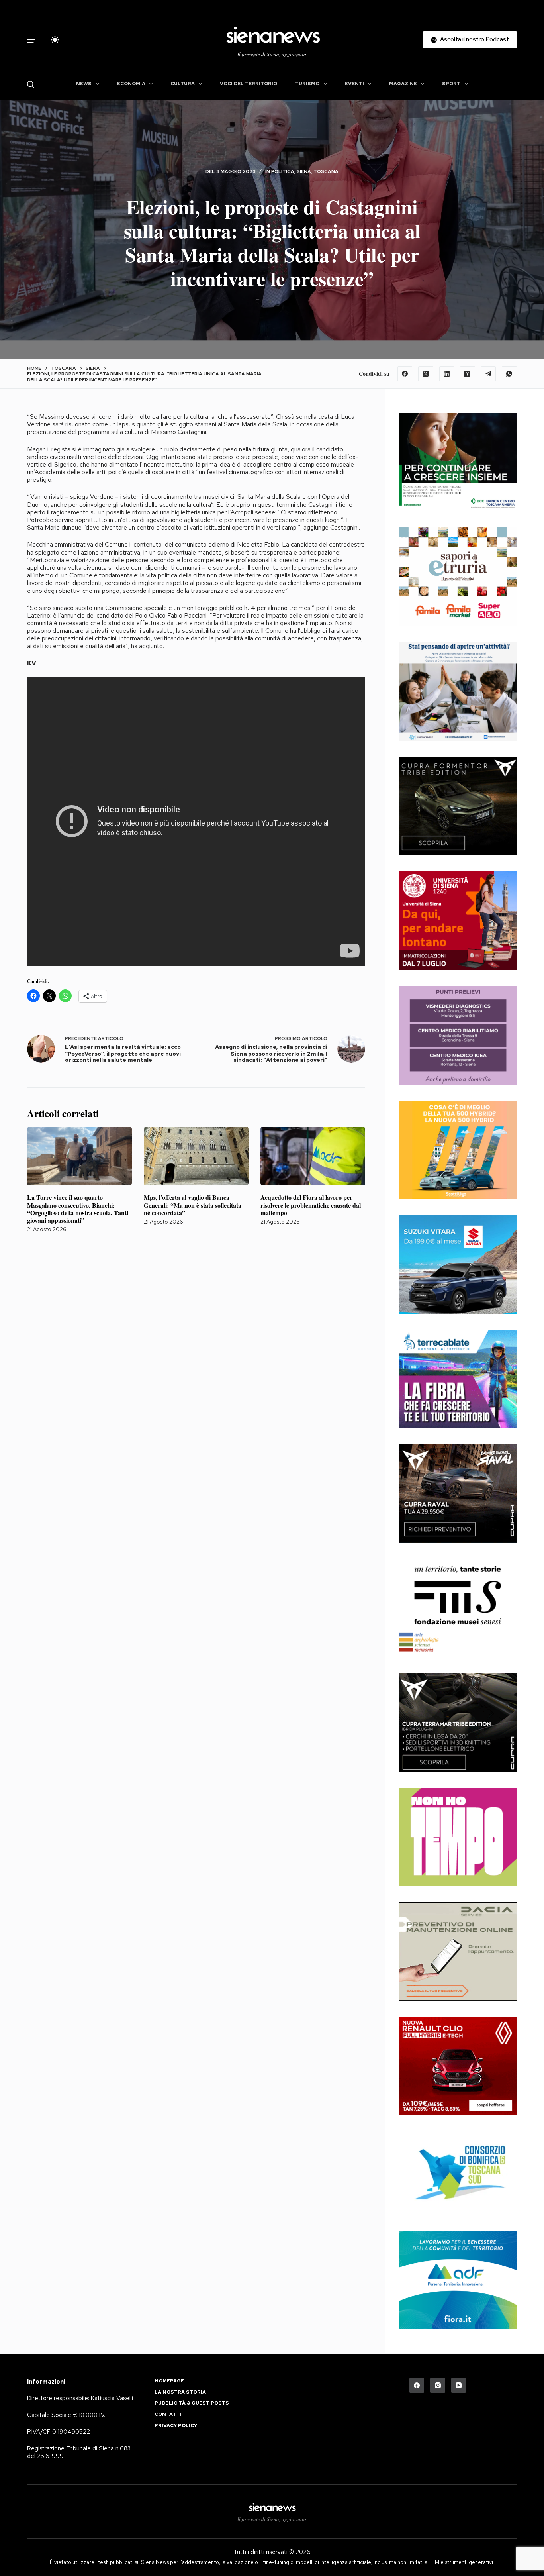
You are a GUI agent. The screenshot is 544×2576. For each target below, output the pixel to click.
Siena (304, 171)
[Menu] (31, 40)
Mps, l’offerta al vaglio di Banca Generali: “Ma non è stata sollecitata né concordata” (193, 1205)
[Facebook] (405, 374)
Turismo (307, 84)
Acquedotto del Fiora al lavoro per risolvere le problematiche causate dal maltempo (311, 1205)
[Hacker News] (468, 374)
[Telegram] (489, 374)
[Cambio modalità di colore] (55, 40)
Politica (283, 171)
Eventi (354, 84)
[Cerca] (30, 84)
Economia (131, 84)
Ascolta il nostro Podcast (475, 39)
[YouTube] (459, 2386)
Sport (451, 84)
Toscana (326, 171)
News (84, 84)
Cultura (183, 84)
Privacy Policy (176, 2426)
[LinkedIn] (447, 374)
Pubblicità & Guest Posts (192, 2403)
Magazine (403, 84)
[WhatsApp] (509, 374)
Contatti (168, 2414)
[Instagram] (438, 2386)
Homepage (169, 2381)
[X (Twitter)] (426, 374)
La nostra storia (180, 2392)
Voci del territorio (249, 84)
